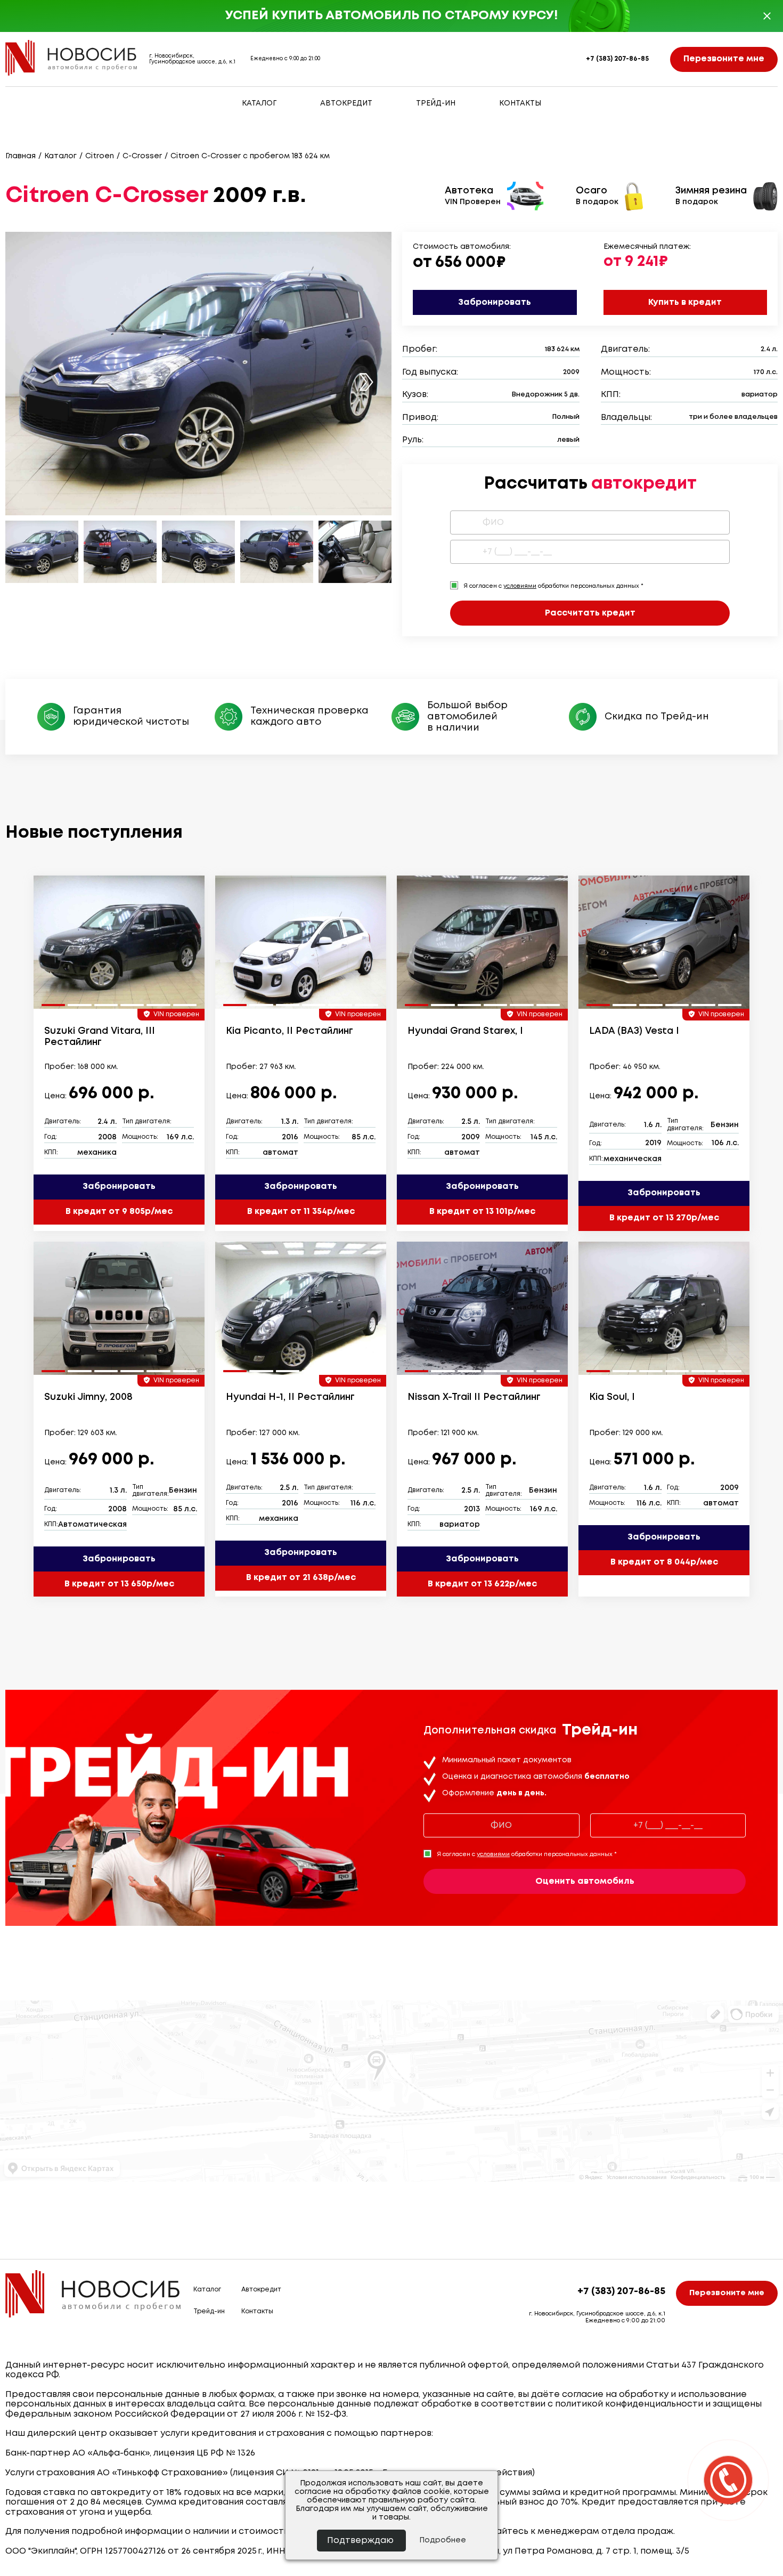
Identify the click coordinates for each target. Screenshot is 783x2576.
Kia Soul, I (612, 1397)
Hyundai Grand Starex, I (465, 1031)
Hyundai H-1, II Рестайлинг (290, 1397)
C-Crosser (142, 156)
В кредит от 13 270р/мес (664, 1218)
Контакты (520, 103)
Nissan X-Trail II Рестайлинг (474, 1397)
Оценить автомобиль (585, 1881)
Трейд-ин (436, 103)
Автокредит (346, 103)
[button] (366, 382)
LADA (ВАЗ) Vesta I (634, 1031)
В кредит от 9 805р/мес (119, 1212)
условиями (520, 586)
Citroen (100, 156)
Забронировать (495, 302)
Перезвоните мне (724, 59)
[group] (119, 942)
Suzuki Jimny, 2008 (88, 1397)
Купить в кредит (685, 302)
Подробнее (443, 2540)
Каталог (259, 103)
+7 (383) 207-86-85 (617, 59)
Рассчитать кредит (590, 613)
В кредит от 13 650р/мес (119, 1584)
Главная (21, 156)
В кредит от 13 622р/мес (482, 1584)
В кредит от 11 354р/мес (301, 1212)
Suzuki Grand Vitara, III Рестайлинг (100, 1037)
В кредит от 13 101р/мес (482, 1212)
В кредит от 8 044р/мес (664, 1562)
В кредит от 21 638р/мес (301, 1578)
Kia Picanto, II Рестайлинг (289, 1031)
